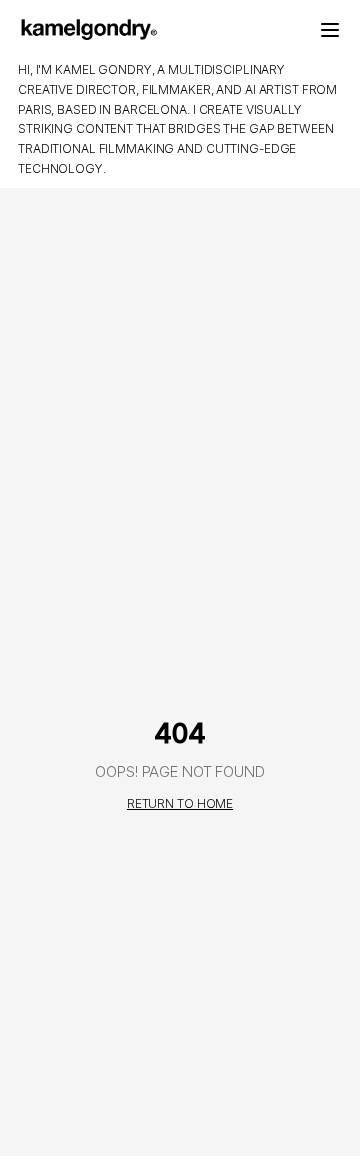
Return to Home (180, 803)
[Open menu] (330, 30)
